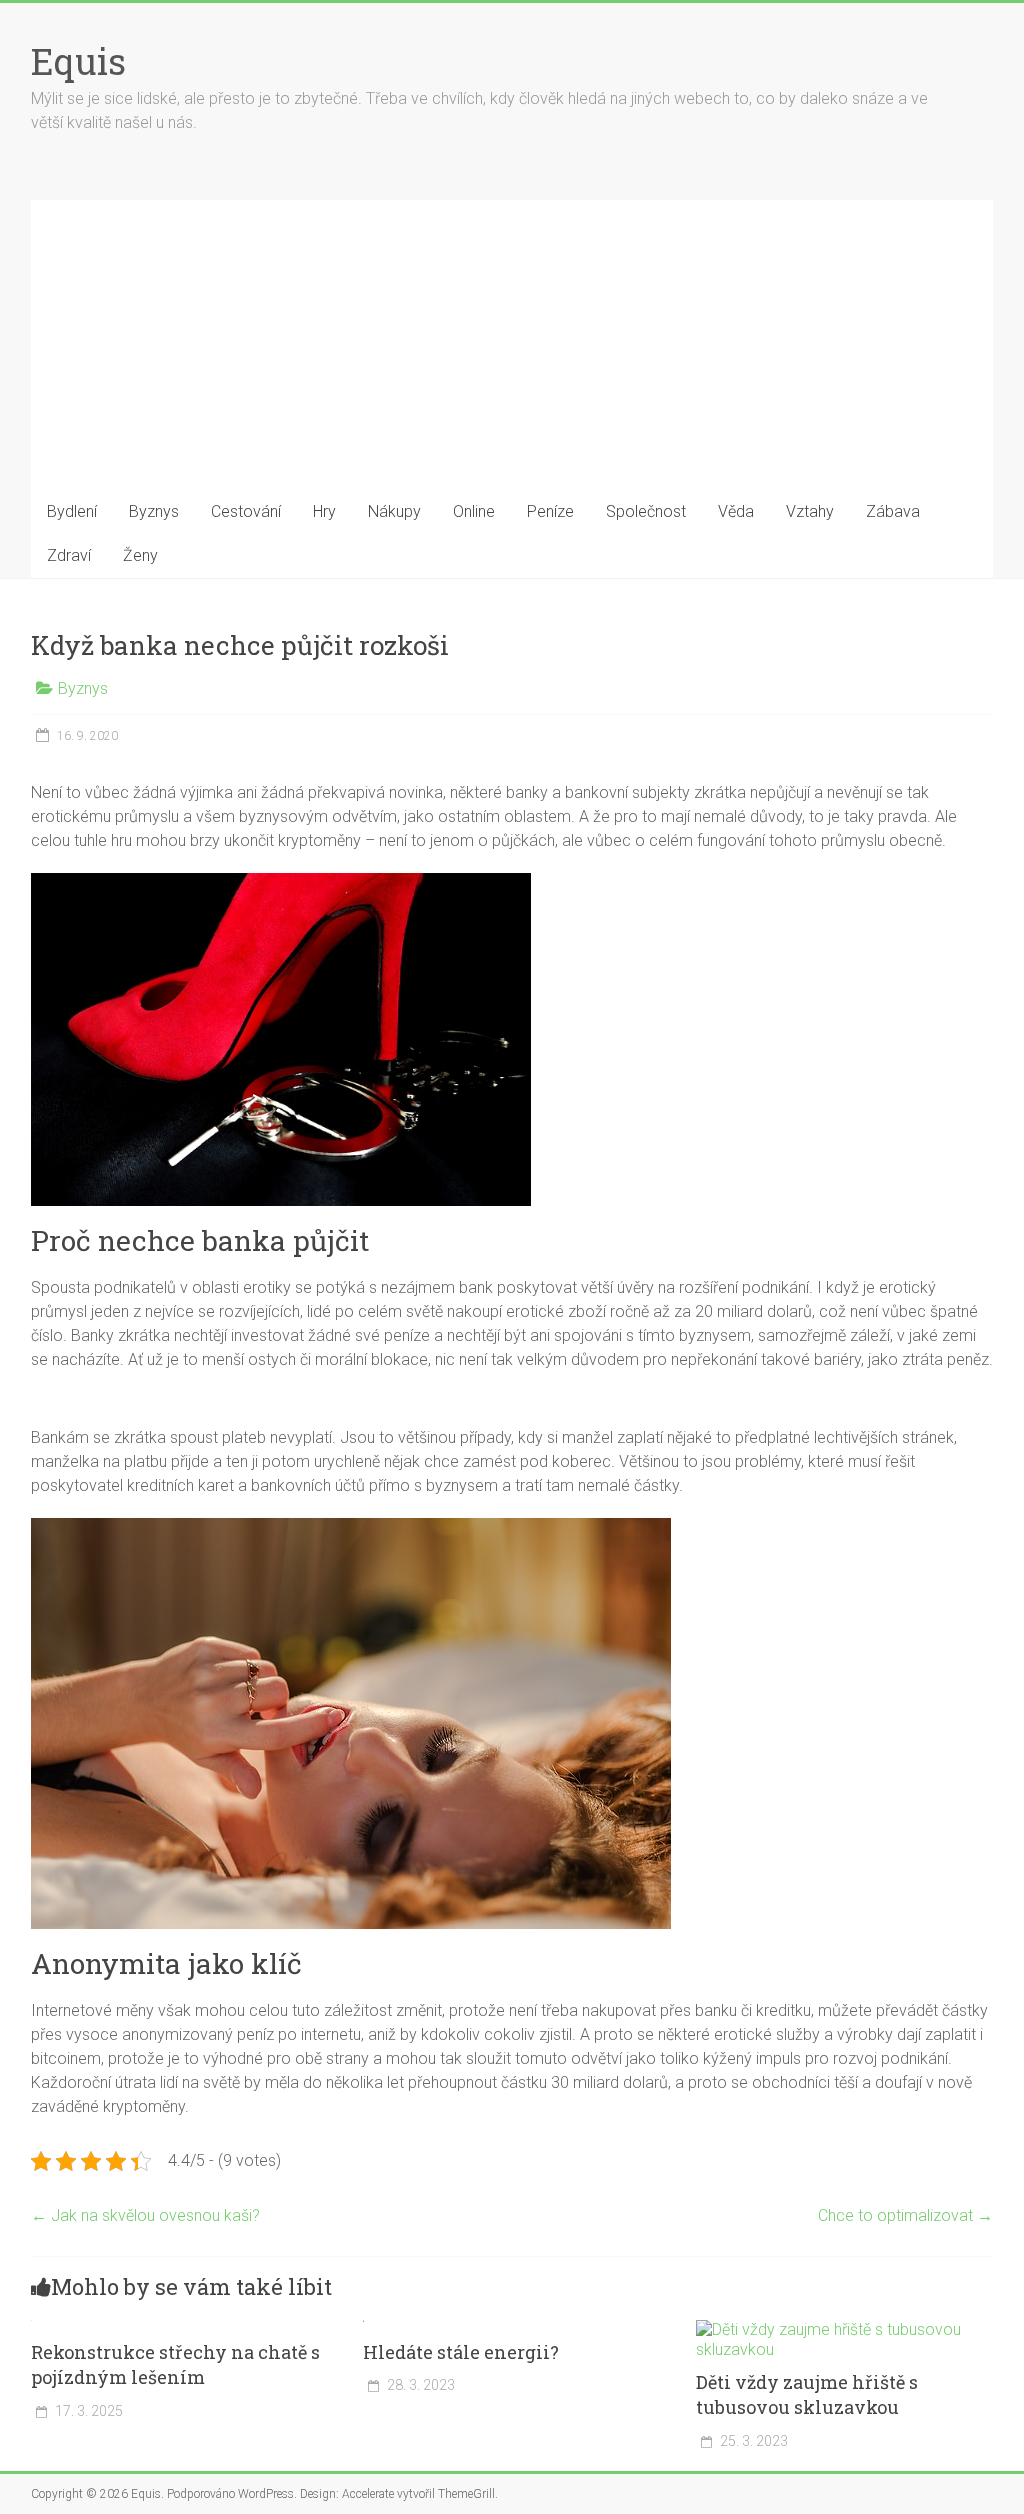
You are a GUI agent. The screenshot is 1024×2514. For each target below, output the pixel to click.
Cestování (246, 511)
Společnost (646, 511)
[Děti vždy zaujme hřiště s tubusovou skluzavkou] (845, 2329)
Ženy (140, 555)
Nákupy (394, 511)
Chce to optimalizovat (905, 2215)
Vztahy (810, 511)
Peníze (550, 511)
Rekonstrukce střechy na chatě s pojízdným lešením (175, 2364)
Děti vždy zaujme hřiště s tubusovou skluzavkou (807, 2394)
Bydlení (72, 511)
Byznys (154, 511)
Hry (324, 511)
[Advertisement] (512, 340)
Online (474, 511)
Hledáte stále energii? (461, 2352)
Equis (78, 61)
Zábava (893, 511)
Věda (736, 511)
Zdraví (69, 555)
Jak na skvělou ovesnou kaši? (145, 2215)
